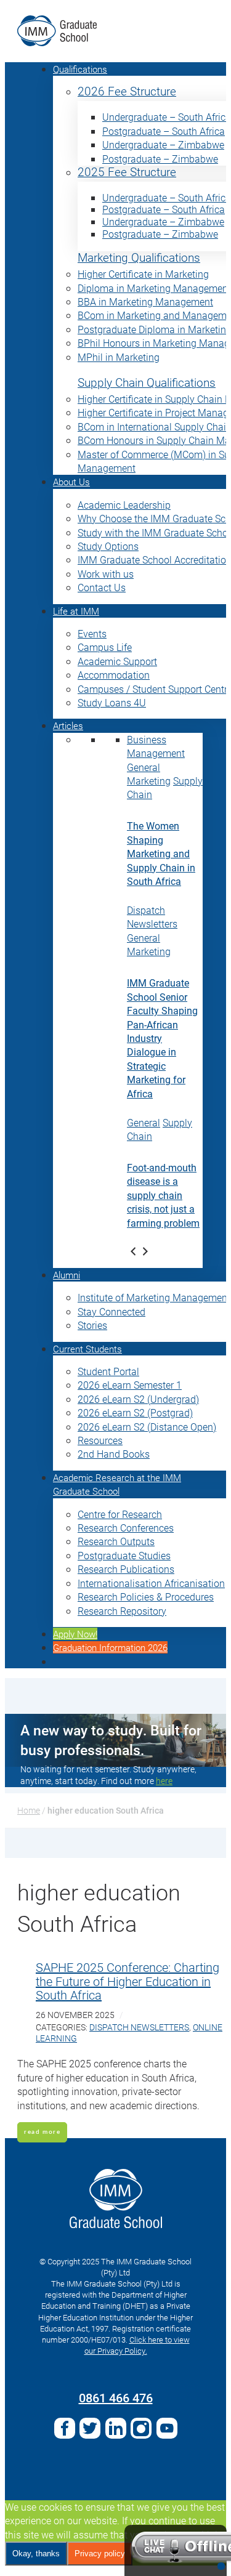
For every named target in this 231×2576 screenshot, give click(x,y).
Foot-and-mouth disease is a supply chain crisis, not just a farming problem (163, 1195)
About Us (71, 482)
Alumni (67, 1275)
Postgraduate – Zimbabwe (160, 159)
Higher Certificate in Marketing (143, 274)
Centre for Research (120, 1514)
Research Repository (122, 1611)
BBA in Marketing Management (145, 301)
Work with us (106, 574)
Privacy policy (100, 2554)
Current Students (87, 1349)
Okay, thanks (36, 2554)
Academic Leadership (124, 505)
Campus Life (105, 647)
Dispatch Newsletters (152, 917)
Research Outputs (116, 1541)
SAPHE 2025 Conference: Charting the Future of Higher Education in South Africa (128, 1981)
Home (29, 1810)
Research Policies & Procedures (146, 1597)
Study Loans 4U (112, 702)
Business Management (156, 746)
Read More (42, 2132)
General (144, 767)
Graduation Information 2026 (110, 1647)
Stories (92, 1325)
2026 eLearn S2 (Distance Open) (147, 1427)
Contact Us (102, 587)
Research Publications (126, 1569)
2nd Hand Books (114, 1454)
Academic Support (117, 661)
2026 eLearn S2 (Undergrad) (138, 1399)
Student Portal (108, 1371)
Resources (100, 1440)
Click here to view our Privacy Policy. (137, 2345)
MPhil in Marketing (119, 357)
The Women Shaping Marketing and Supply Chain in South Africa (161, 853)
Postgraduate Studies (124, 1555)
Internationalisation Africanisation (151, 1583)
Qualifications (80, 69)
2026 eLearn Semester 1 (130, 1385)
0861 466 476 (116, 2397)
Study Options (108, 546)
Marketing (149, 781)
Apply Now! (75, 1634)
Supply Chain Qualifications (147, 383)
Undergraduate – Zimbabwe (163, 144)
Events (92, 633)
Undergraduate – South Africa (167, 117)
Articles (68, 725)
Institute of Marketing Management (154, 1297)
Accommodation (114, 675)
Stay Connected (111, 1311)
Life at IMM (76, 611)
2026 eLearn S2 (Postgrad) (135, 1412)
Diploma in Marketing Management (154, 288)
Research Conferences (126, 1528)
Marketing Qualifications (139, 258)
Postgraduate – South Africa (164, 131)
